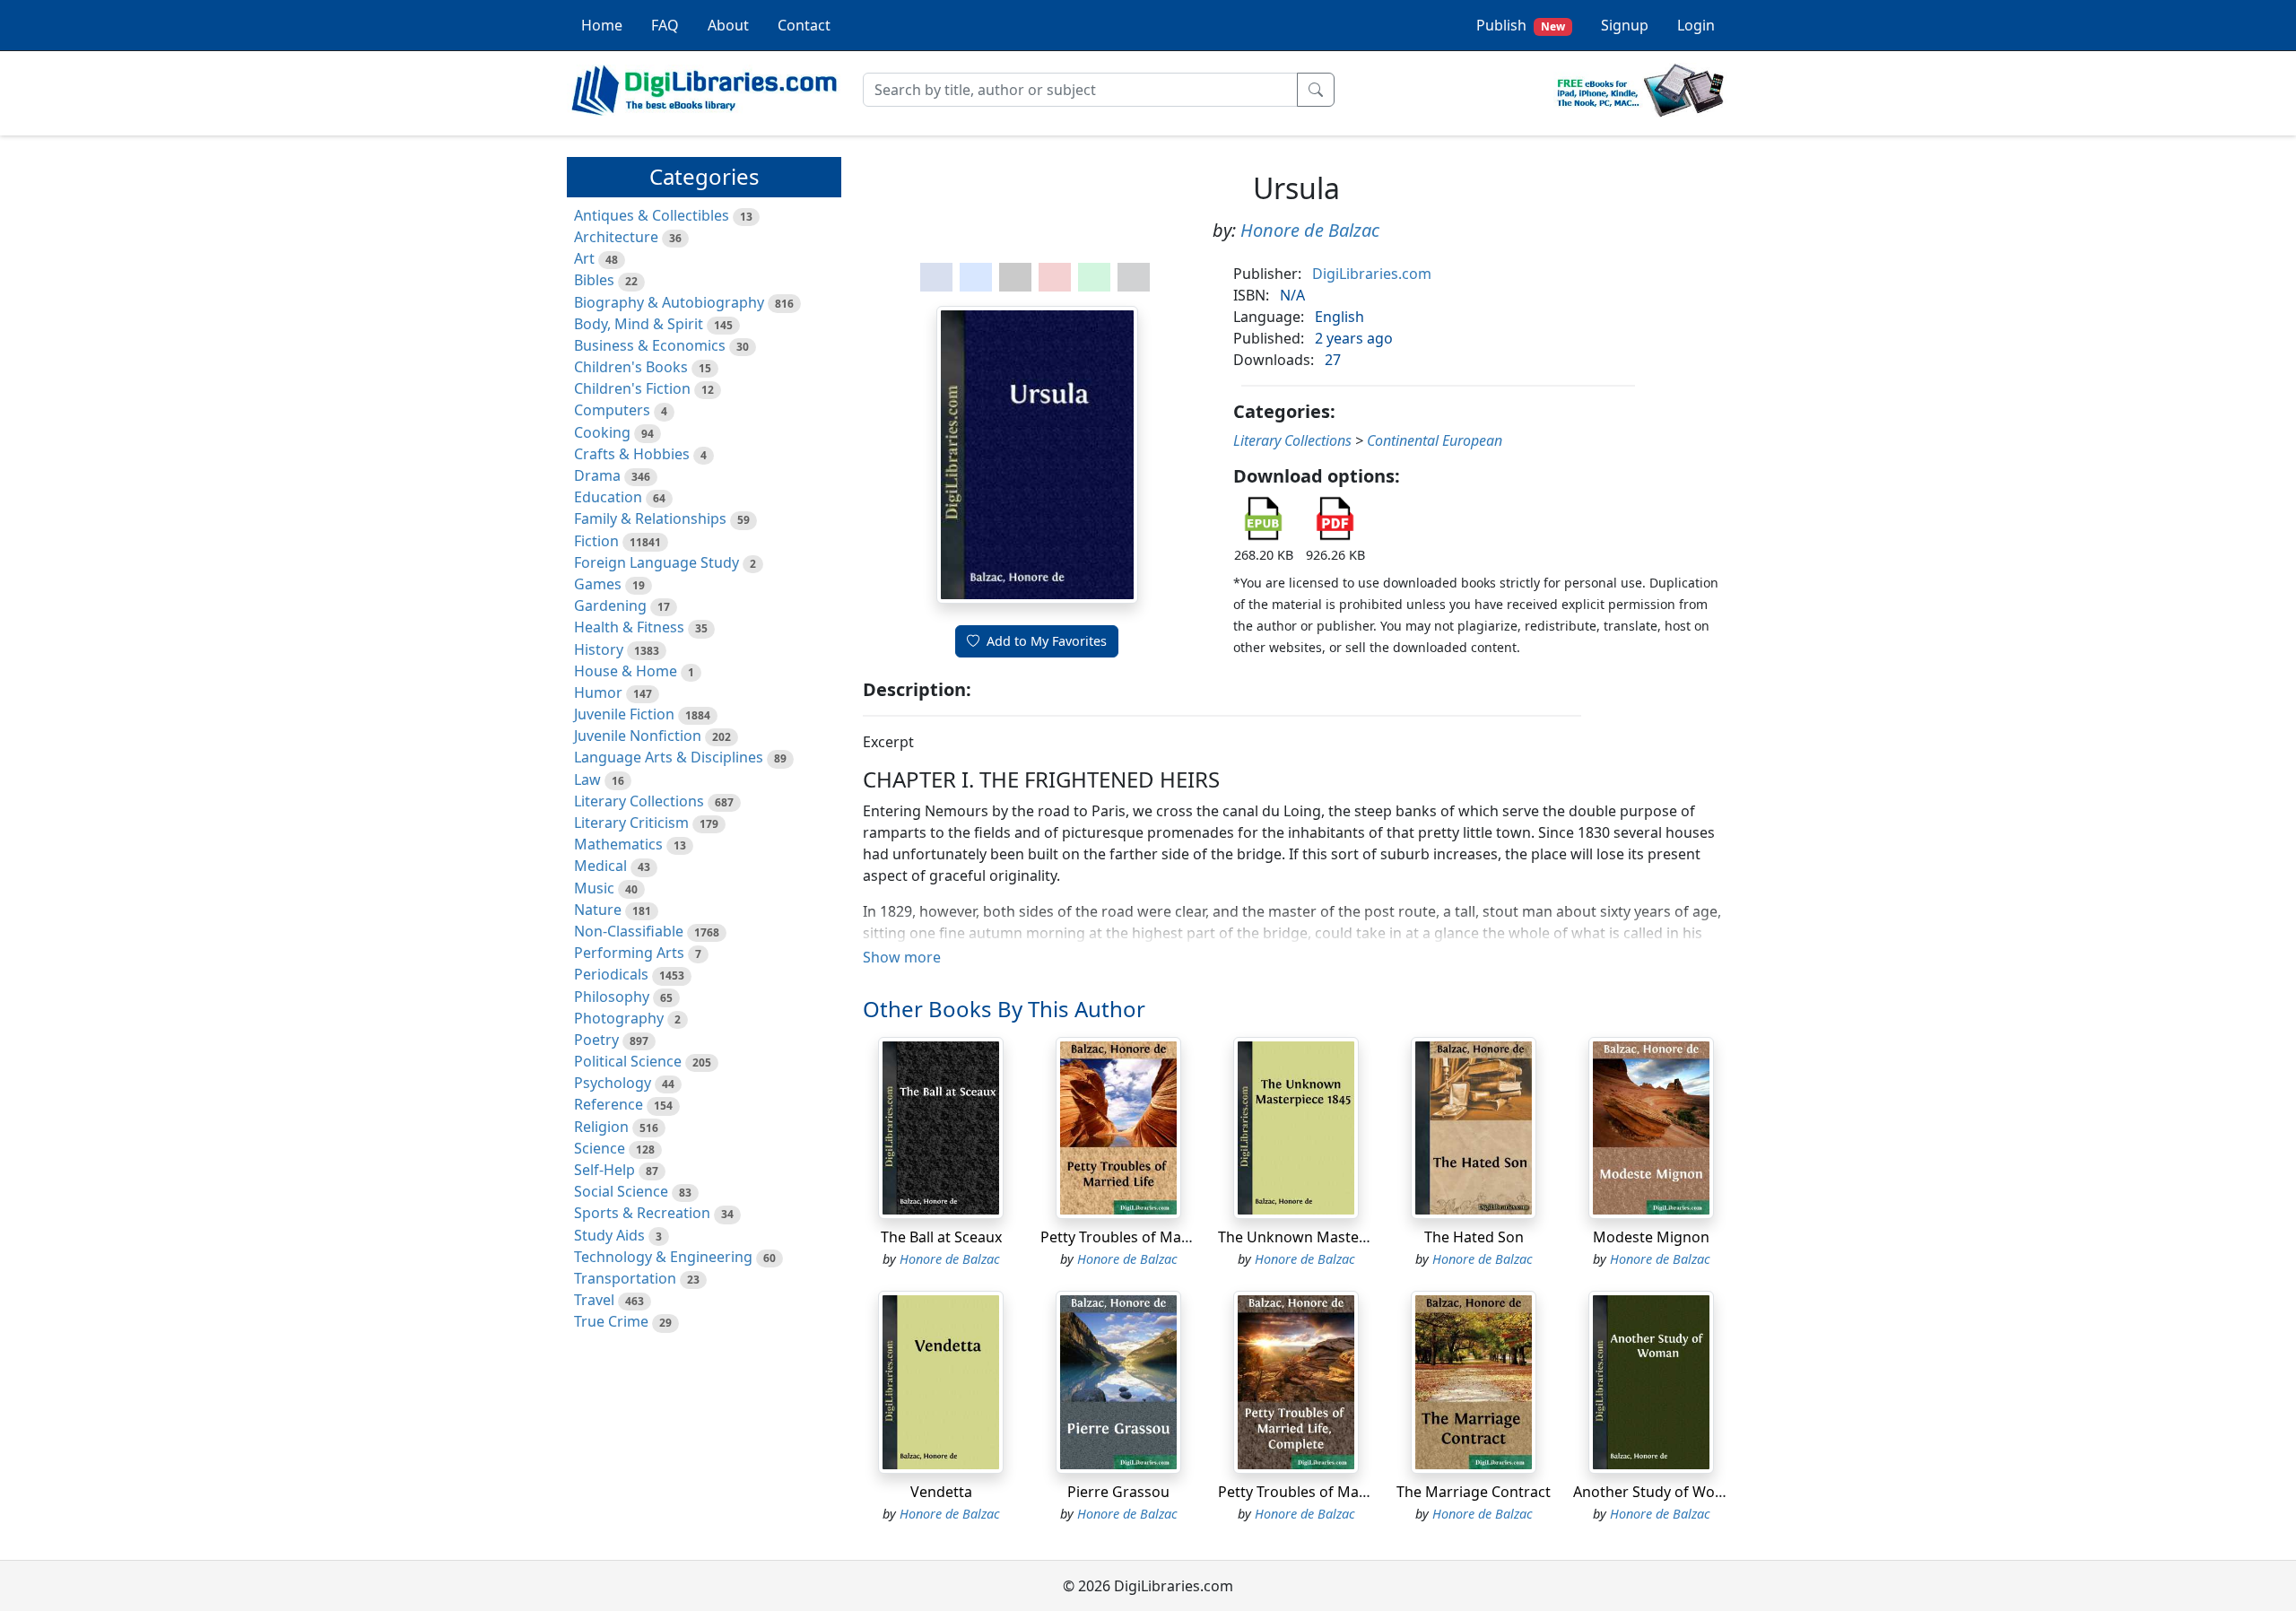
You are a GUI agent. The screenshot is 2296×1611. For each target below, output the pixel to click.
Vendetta (941, 1492)
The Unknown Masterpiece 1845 (1327, 1237)
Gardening (610, 605)
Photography (619, 1018)
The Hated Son (1474, 1237)
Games (598, 584)
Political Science (628, 1061)
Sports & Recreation (642, 1213)
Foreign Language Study (657, 562)
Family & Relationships (650, 518)
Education (608, 497)
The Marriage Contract (1474, 1492)
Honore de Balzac (1310, 230)
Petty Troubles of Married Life (1141, 1237)
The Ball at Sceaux (941, 1237)
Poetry (596, 1040)
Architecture (616, 237)
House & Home (626, 671)
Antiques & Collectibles (652, 215)
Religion (601, 1127)
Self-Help (604, 1170)
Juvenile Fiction (624, 714)
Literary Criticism (631, 823)
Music (594, 888)
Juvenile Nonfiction (638, 736)
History (599, 649)
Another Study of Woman (1659, 1492)
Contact (804, 25)
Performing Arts (629, 953)
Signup (1625, 25)
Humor (598, 692)
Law (587, 779)
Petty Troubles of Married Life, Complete (1355, 1492)
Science (600, 1148)
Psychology (613, 1083)
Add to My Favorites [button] (1047, 641)
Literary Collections (639, 801)
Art (584, 258)
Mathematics (618, 844)
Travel (594, 1300)
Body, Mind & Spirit (639, 324)
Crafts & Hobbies (632, 454)
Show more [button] (902, 957)
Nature (598, 910)
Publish (1521, 25)
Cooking (602, 432)
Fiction (596, 541)
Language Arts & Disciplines (669, 757)
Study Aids (609, 1235)
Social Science (621, 1191)
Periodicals (611, 974)
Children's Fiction (632, 388)
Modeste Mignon (1651, 1237)
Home (602, 25)
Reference (609, 1104)
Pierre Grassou (1118, 1492)
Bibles (594, 280)
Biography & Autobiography (669, 302)
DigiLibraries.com (1372, 274)
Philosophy (612, 997)
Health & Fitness (629, 627)
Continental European (1435, 440)
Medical (600, 866)
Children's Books (631, 367)
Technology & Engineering (663, 1257)
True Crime (611, 1321)
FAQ (665, 25)
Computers (612, 410)
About (728, 25)
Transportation (625, 1278)
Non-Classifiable (629, 931)
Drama (597, 475)
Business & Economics (650, 345)
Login (1696, 25)
